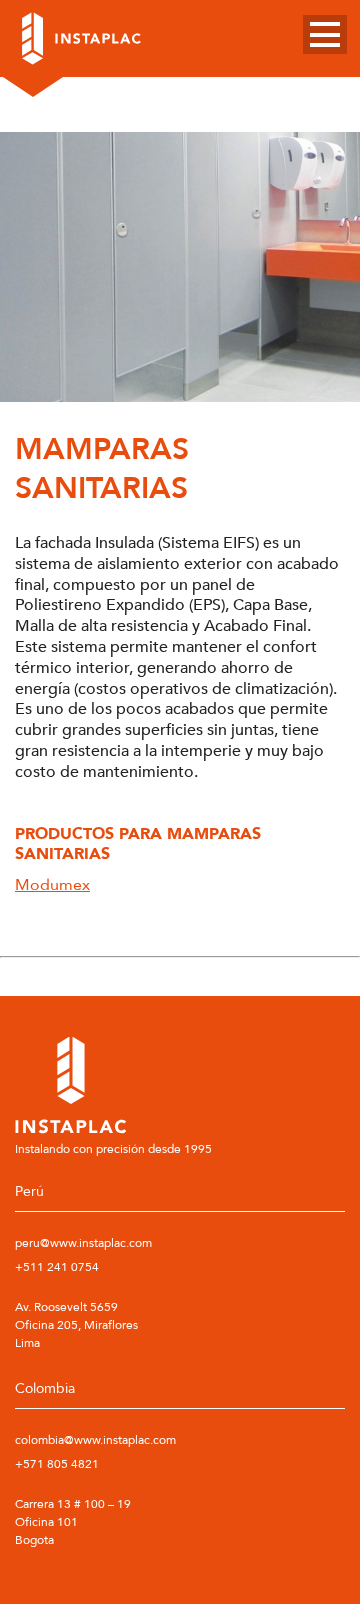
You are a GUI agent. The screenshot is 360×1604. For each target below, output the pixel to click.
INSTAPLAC (81, 38)
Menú (325, 34)
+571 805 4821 (57, 1464)
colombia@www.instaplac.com (95, 1440)
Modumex (52, 884)
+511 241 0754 (57, 1267)
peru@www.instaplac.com (83, 1243)
